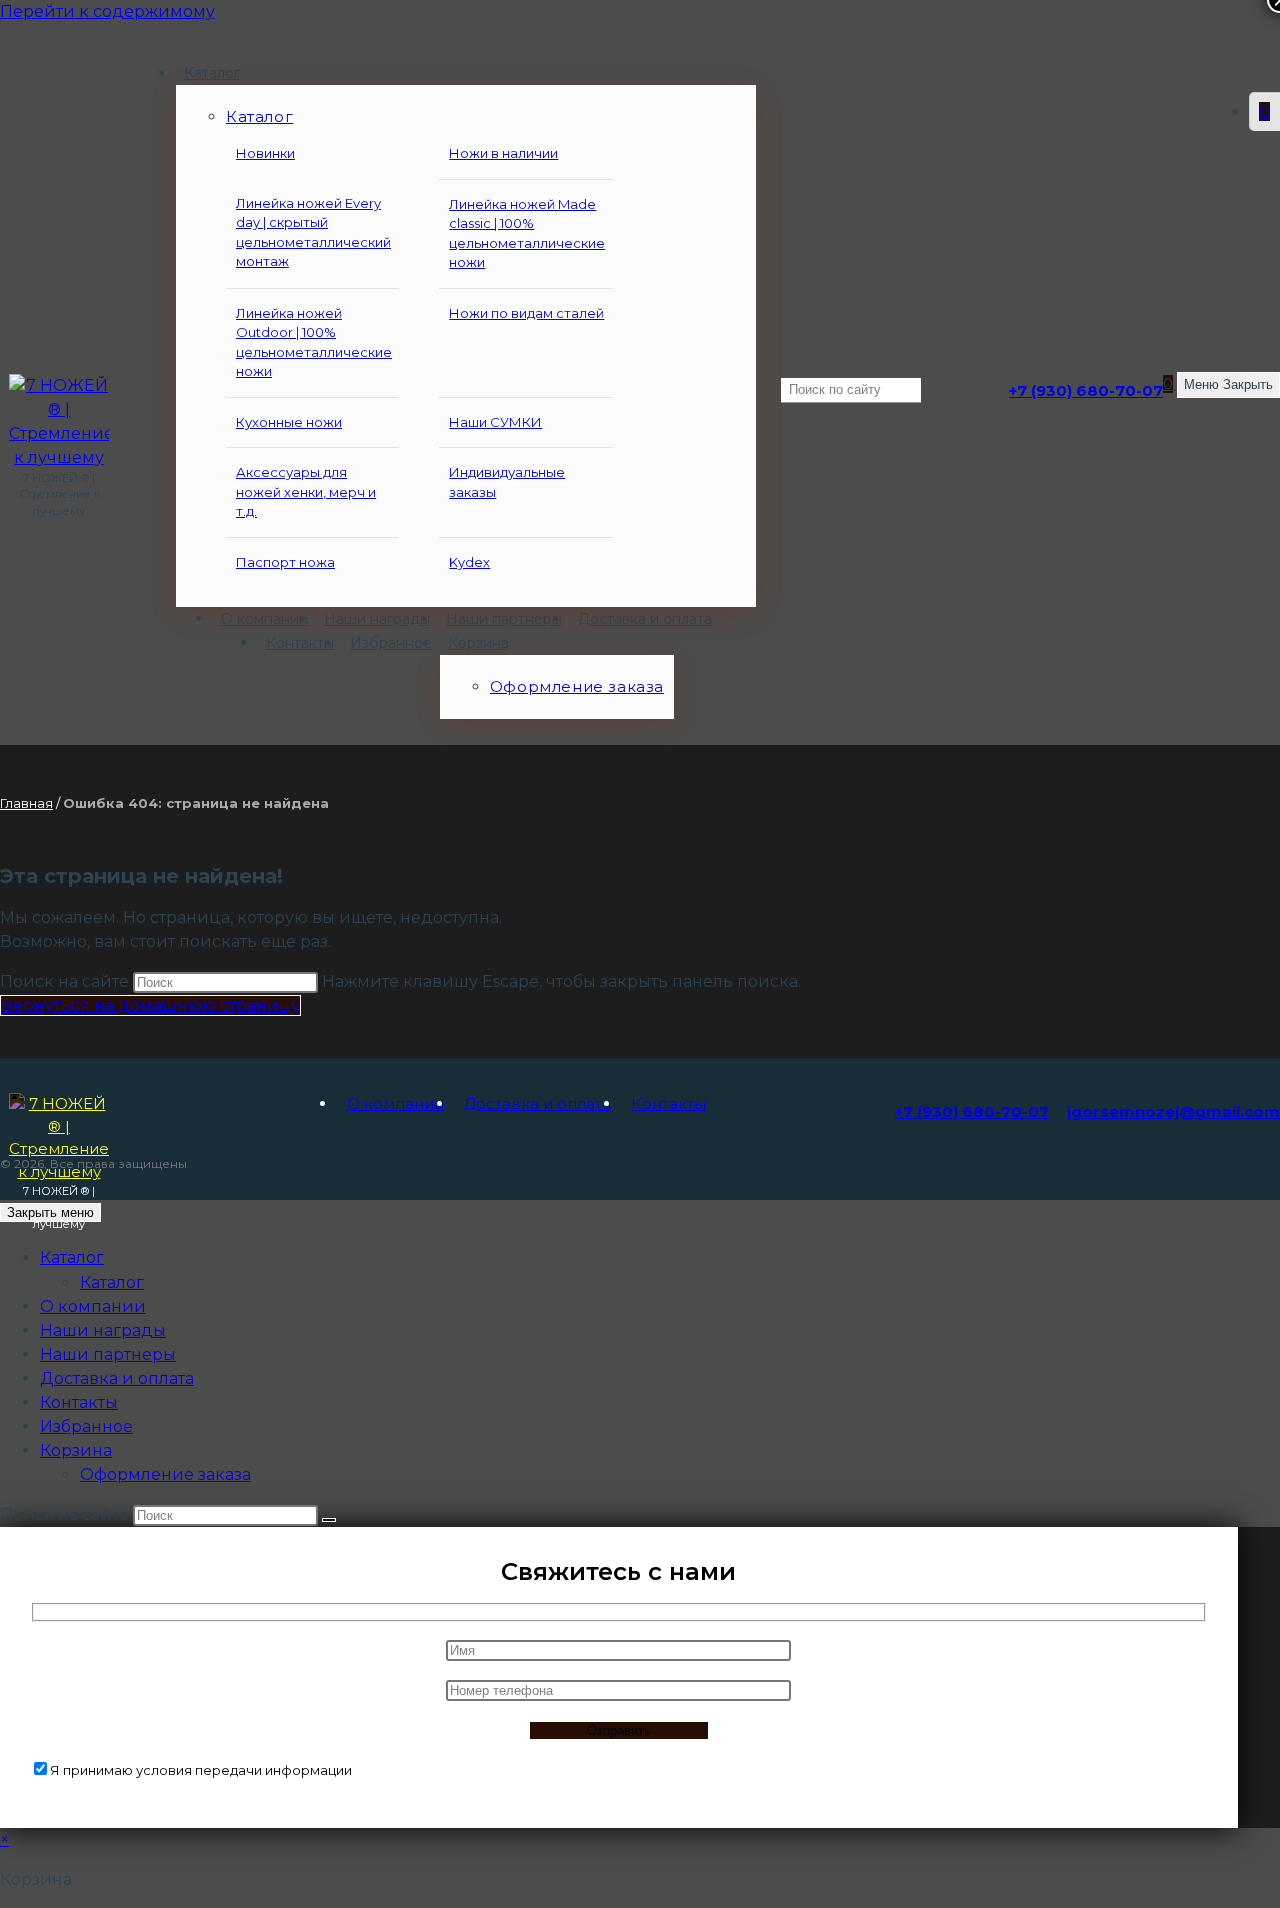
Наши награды (103, 1330)
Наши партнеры (108, 1354)
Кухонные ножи (289, 422)
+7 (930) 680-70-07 (1086, 390)
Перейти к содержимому (107, 11)
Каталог (112, 1282)
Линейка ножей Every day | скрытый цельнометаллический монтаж (313, 232)
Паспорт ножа (285, 562)
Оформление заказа (165, 1474)
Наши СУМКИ (495, 422)
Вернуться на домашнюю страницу (150, 1005)
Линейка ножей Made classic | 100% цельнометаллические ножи (527, 233)
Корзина (76, 1450)
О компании (395, 1103)
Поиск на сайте (66, 981)
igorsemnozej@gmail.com (1173, 1111)
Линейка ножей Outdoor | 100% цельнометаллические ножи (314, 342)
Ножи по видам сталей (526, 313)
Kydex (469, 562)
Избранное (86, 1426)
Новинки (265, 153)
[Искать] (329, 1520)
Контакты (668, 1103)
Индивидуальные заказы (507, 482)
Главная (26, 803)
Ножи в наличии (503, 153)
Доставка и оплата (537, 1103)
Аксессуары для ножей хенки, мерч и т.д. (306, 491)
